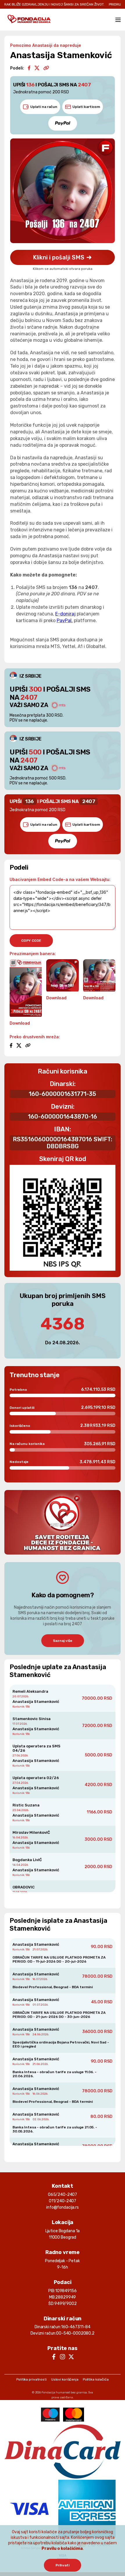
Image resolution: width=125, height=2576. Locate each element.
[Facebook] (29, 68)
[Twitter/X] (37, 68)
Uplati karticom (86, 107)
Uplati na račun (44, 107)
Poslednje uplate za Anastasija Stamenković (58, 1671)
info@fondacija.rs (63, 2207)
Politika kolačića (96, 2379)
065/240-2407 (63, 2195)
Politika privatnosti (32, 2379)
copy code (31, 941)
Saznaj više (63, 1641)
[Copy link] (46, 68)
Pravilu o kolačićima (62, 2549)
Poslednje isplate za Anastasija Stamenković (58, 1925)
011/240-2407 (63, 2201)
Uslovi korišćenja (65, 2379)
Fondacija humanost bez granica (64, 2392)
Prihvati (63, 2565)
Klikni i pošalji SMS (59, 257)
